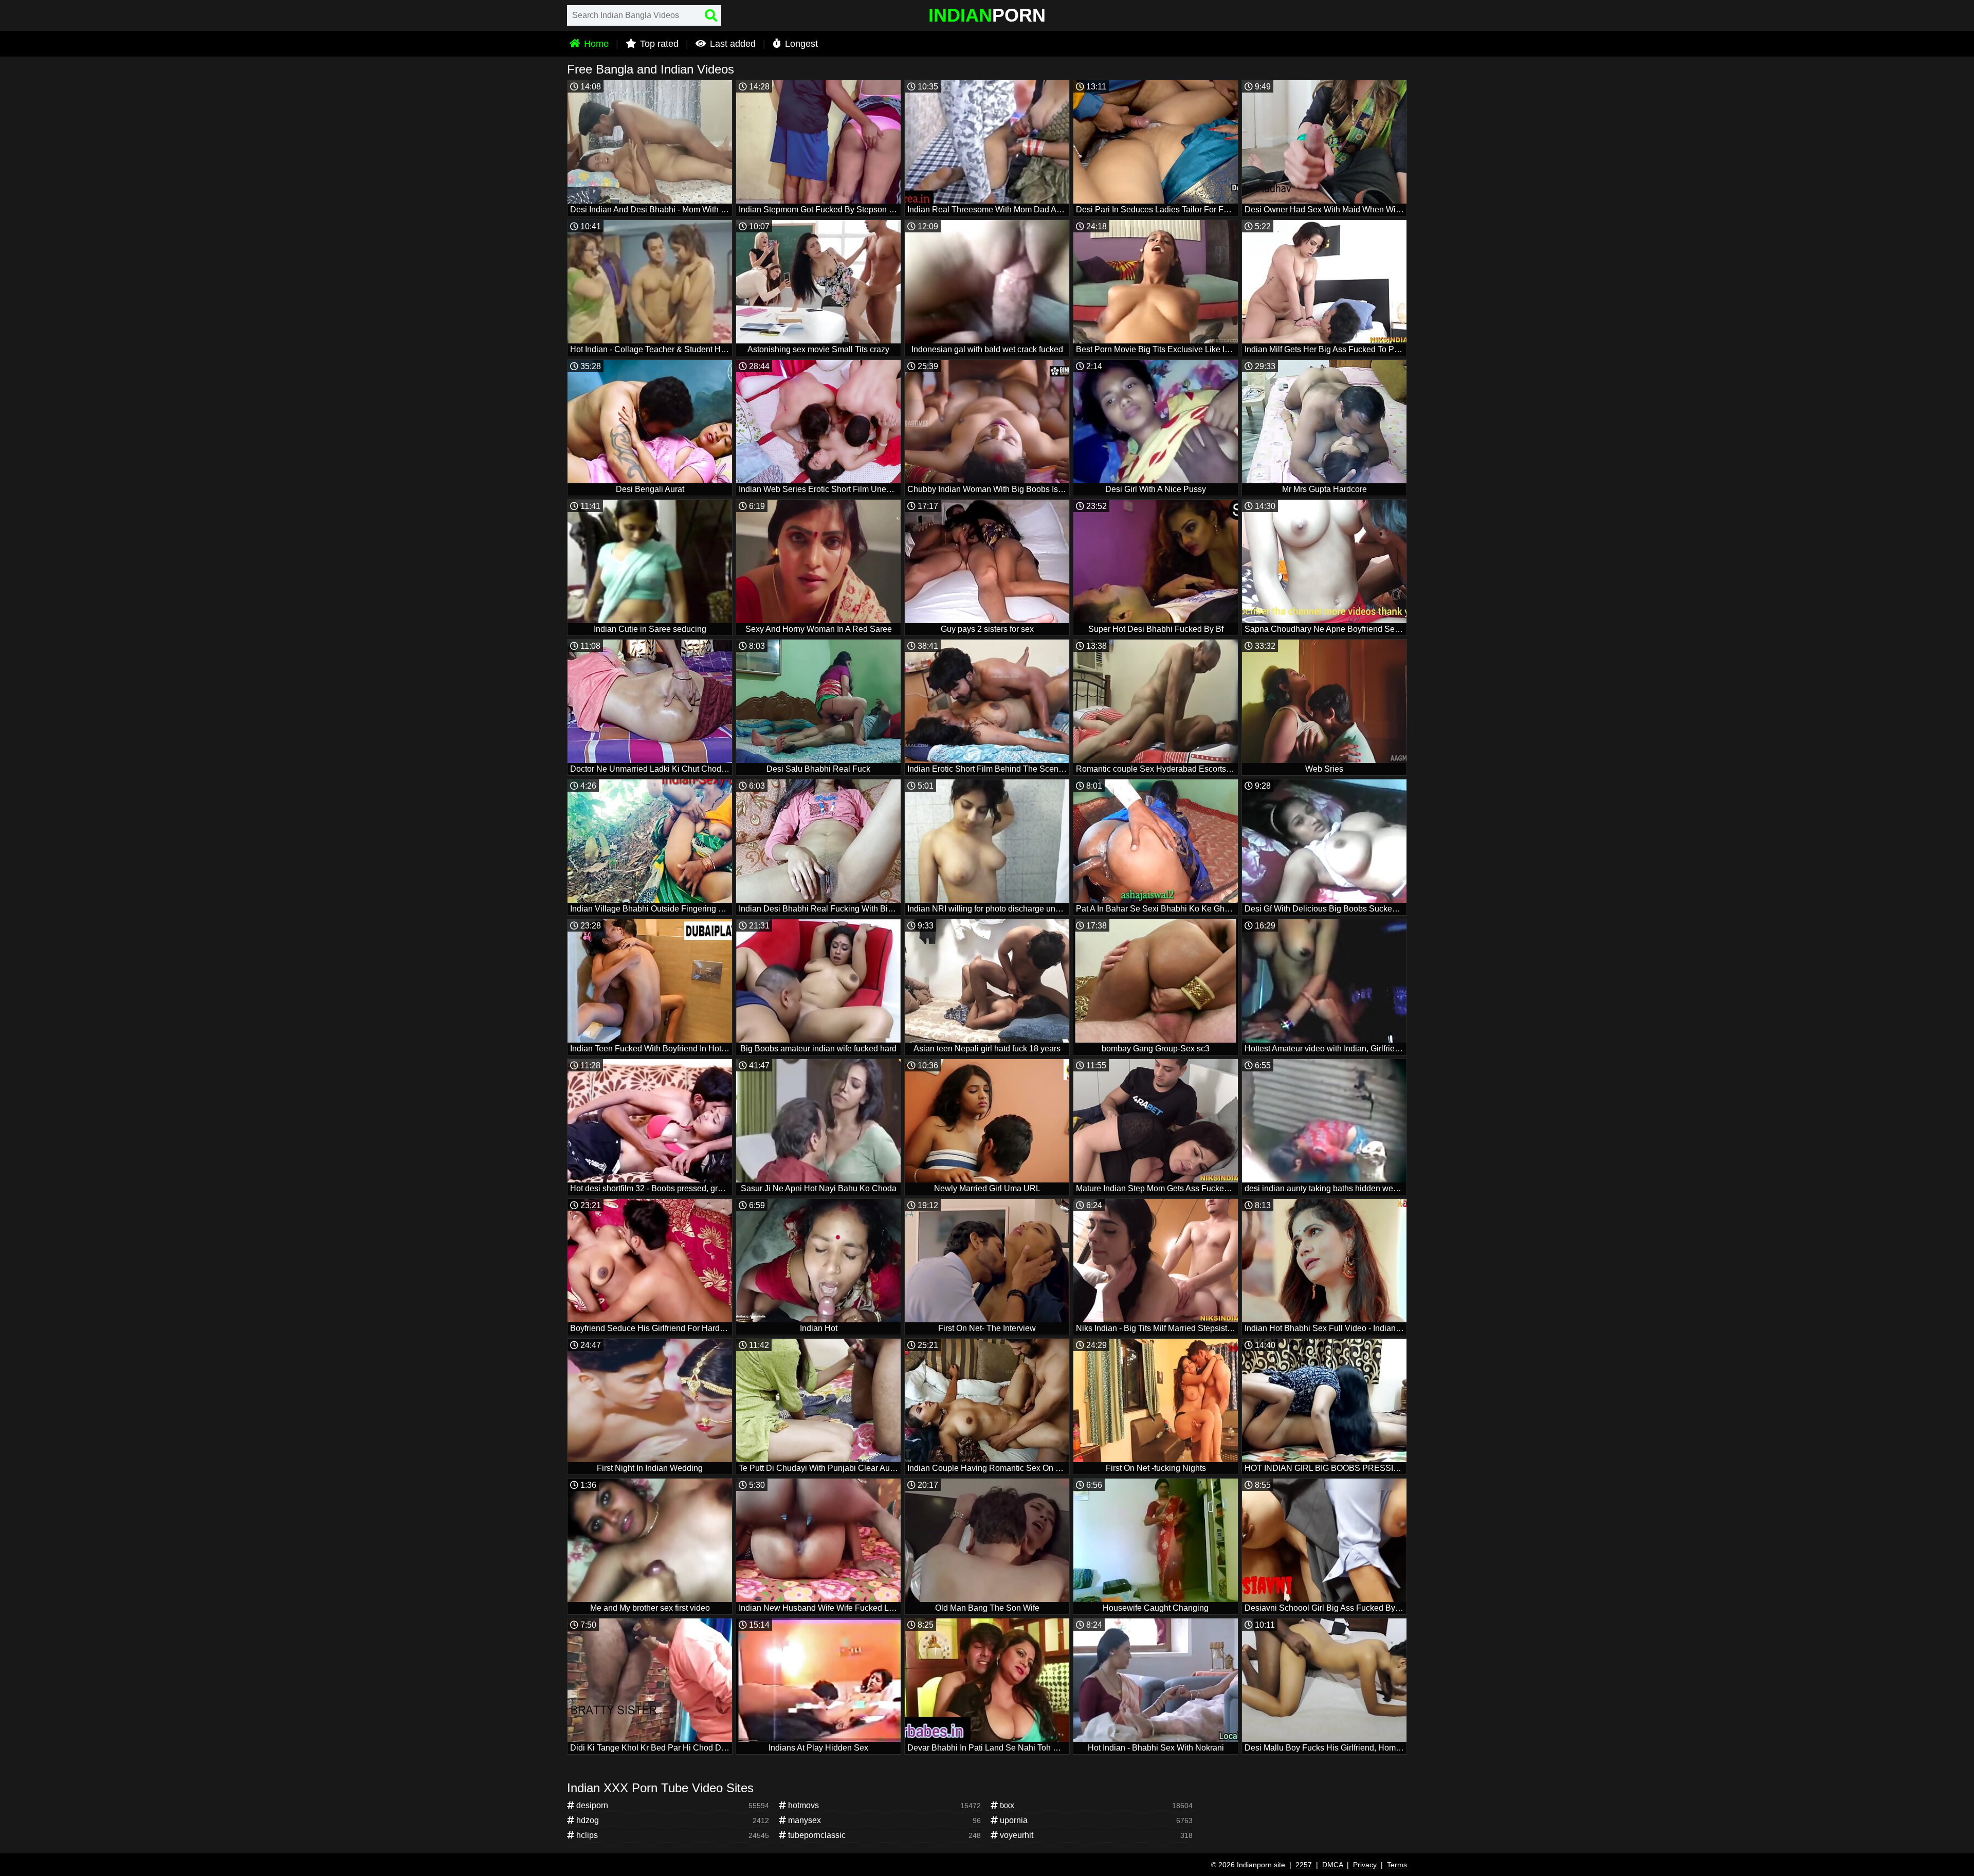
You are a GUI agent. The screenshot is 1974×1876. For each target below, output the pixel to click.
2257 (1304, 1865)
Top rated (658, 44)
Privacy (1365, 1865)
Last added (732, 44)
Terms (1397, 1865)
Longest (800, 44)
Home (595, 44)
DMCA (1332, 1865)
